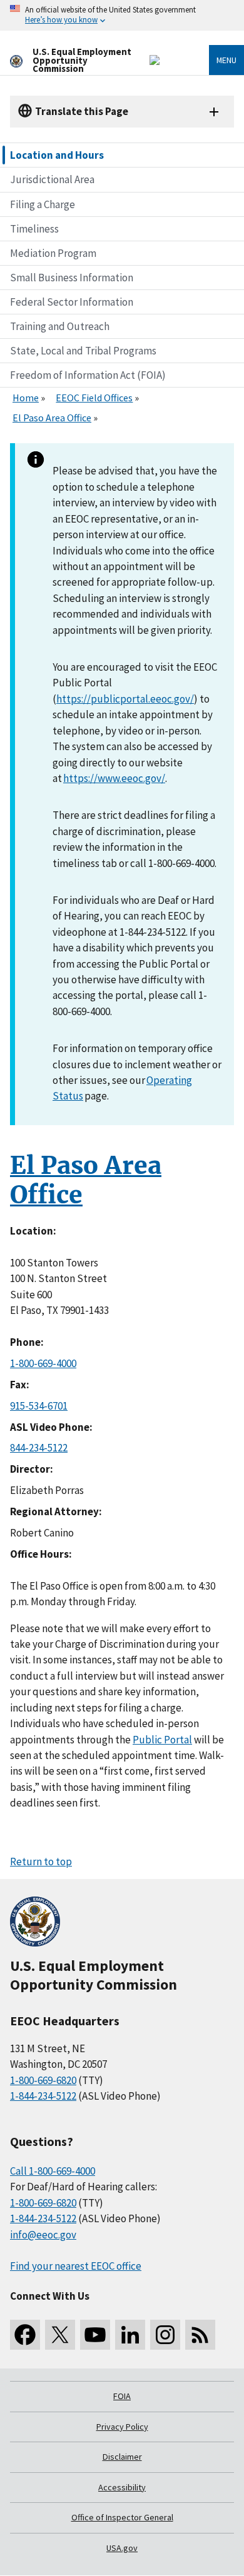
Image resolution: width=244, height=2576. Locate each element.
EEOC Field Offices (94, 398)
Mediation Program (53, 253)
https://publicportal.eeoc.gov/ (125, 699)
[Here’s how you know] (122, 15)
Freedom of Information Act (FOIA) (88, 375)
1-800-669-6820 (43, 2080)
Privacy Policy (122, 2427)
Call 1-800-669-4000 (53, 2171)
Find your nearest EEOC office (76, 2266)
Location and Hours (57, 155)
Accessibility (122, 2487)
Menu (226, 60)
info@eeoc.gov (43, 2235)
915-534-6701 (39, 1406)
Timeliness (34, 229)
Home (26, 398)
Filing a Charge (43, 204)
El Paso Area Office (52, 418)
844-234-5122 (39, 1448)
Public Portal (162, 1740)
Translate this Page (82, 111)
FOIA (122, 2396)
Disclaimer (122, 2457)
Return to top (41, 1862)
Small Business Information (72, 278)
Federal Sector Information (72, 302)
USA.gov (122, 2548)
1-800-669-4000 (43, 1363)
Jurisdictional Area (52, 179)
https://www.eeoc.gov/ (114, 778)
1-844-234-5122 (43, 2096)
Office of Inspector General (122, 2517)
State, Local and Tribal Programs (83, 351)
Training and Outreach (60, 326)
